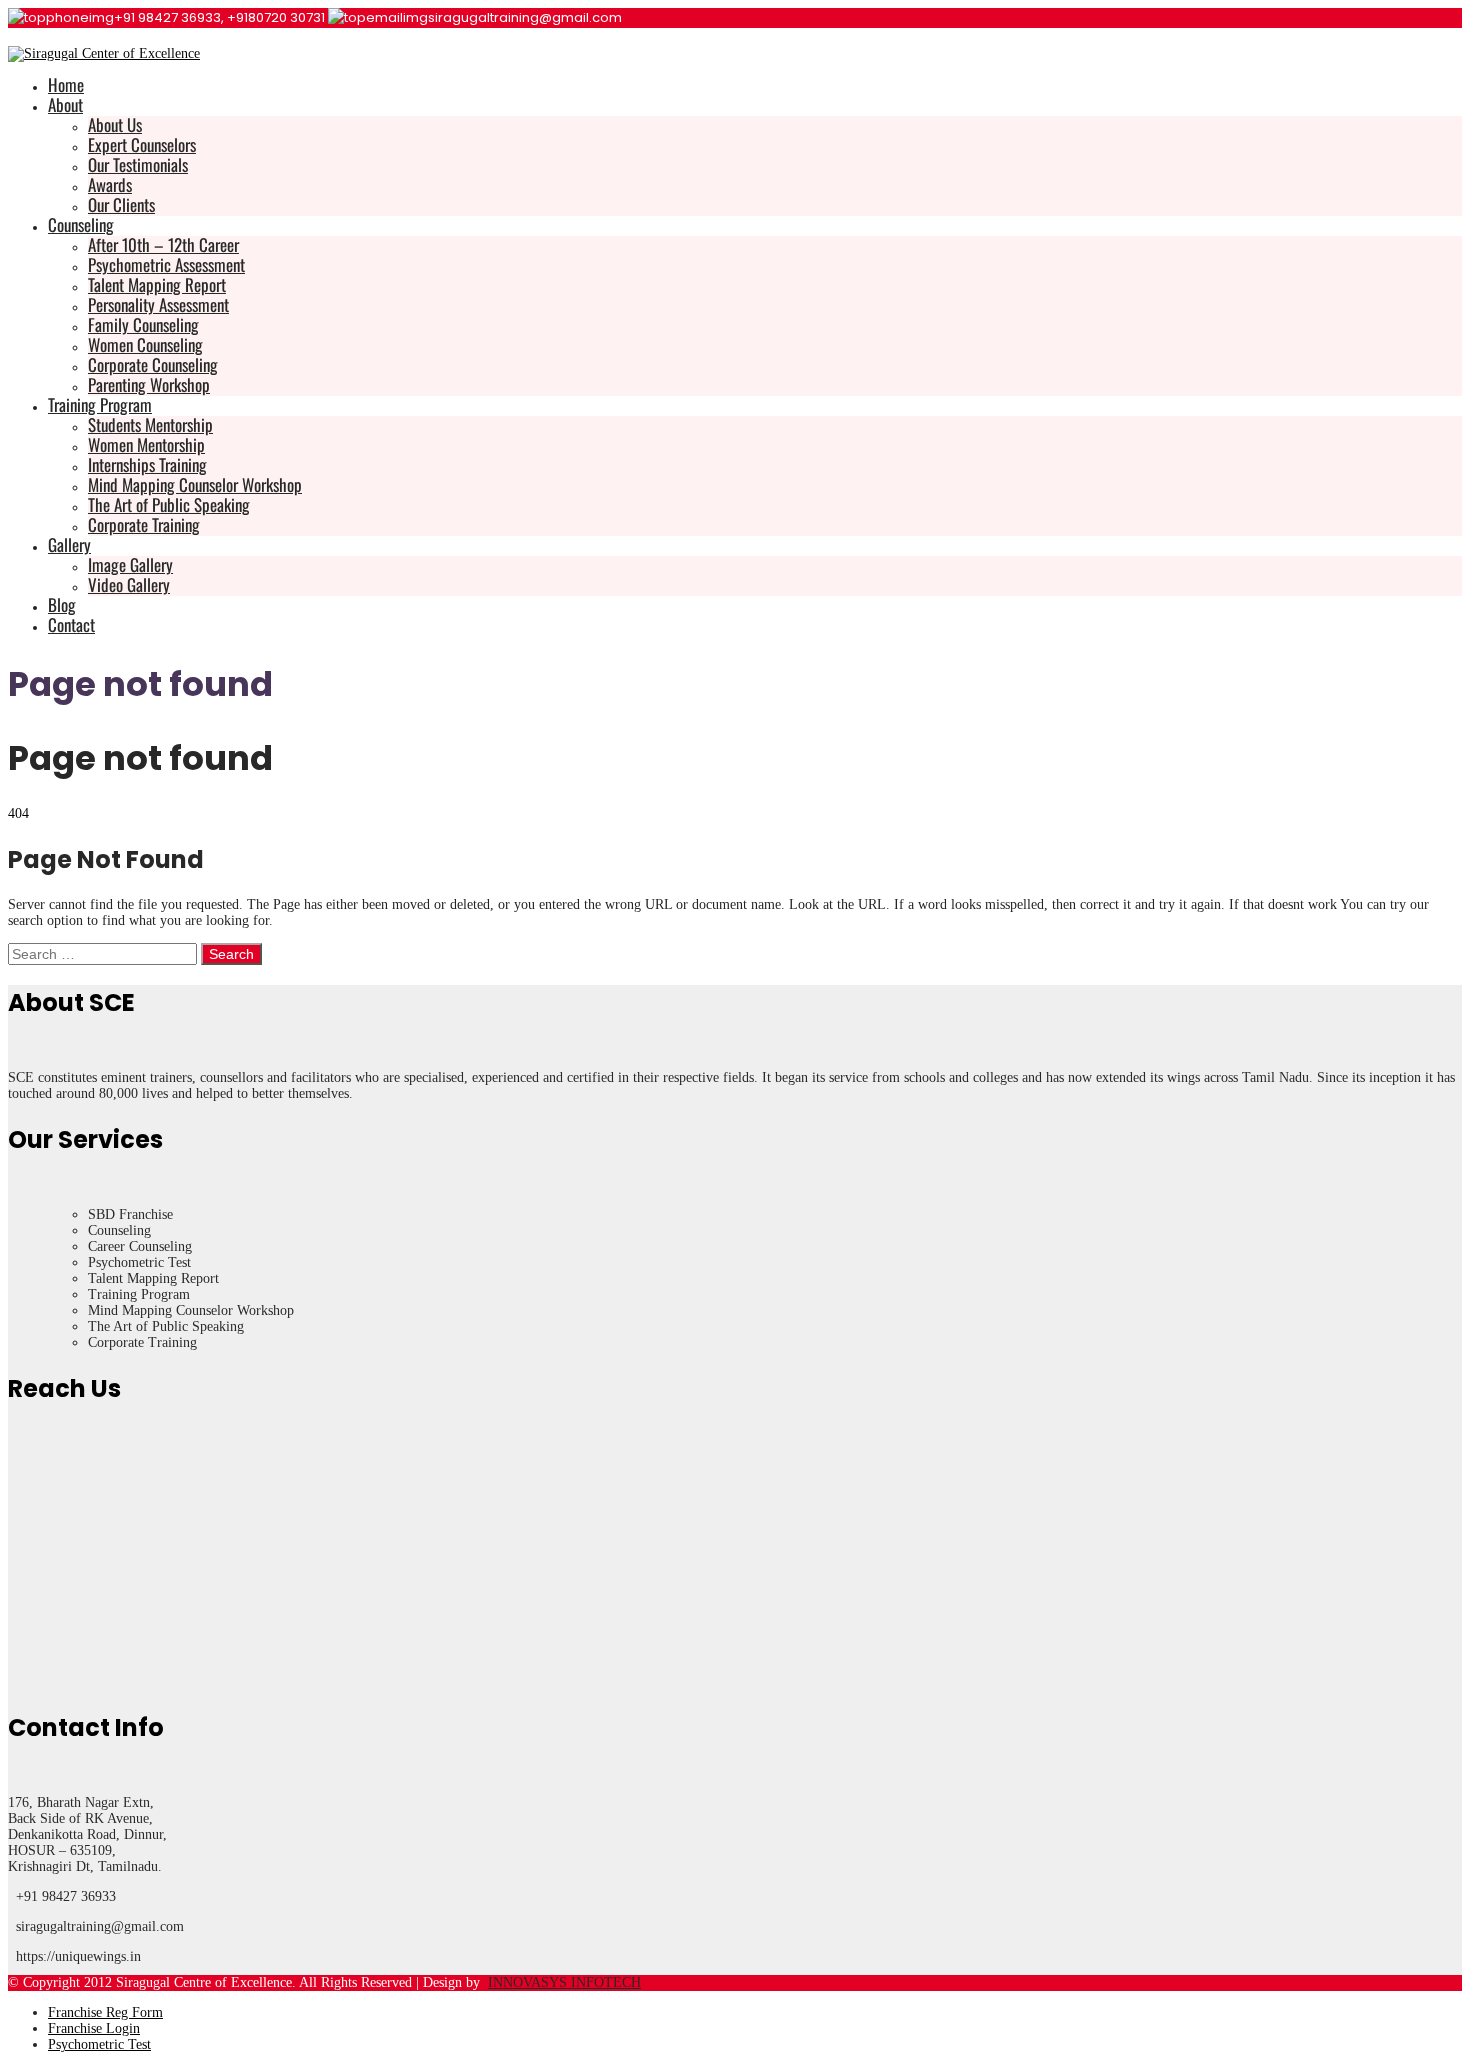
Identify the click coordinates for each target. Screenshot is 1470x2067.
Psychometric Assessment (166, 264)
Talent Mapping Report (157, 284)
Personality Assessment (158, 304)
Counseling (81, 224)
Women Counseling (145, 344)
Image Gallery (130, 564)
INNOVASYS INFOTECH (564, 1982)
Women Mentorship (146, 444)
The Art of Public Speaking (169, 504)
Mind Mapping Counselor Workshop (195, 484)
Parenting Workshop (149, 384)
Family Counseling (143, 324)
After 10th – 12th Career (163, 244)
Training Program (100, 404)
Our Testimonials (138, 164)
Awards (110, 184)
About (65, 104)
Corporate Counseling (153, 364)
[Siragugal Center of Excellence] (104, 53)
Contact (71, 624)
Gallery (69, 544)
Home (66, 84)
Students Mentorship (150, 424)
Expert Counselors (142, 144)
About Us (115, 124)
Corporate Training (144, 524)
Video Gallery (129, 584)
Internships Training (147, 464)
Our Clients (121, 204)
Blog (62, 604)
